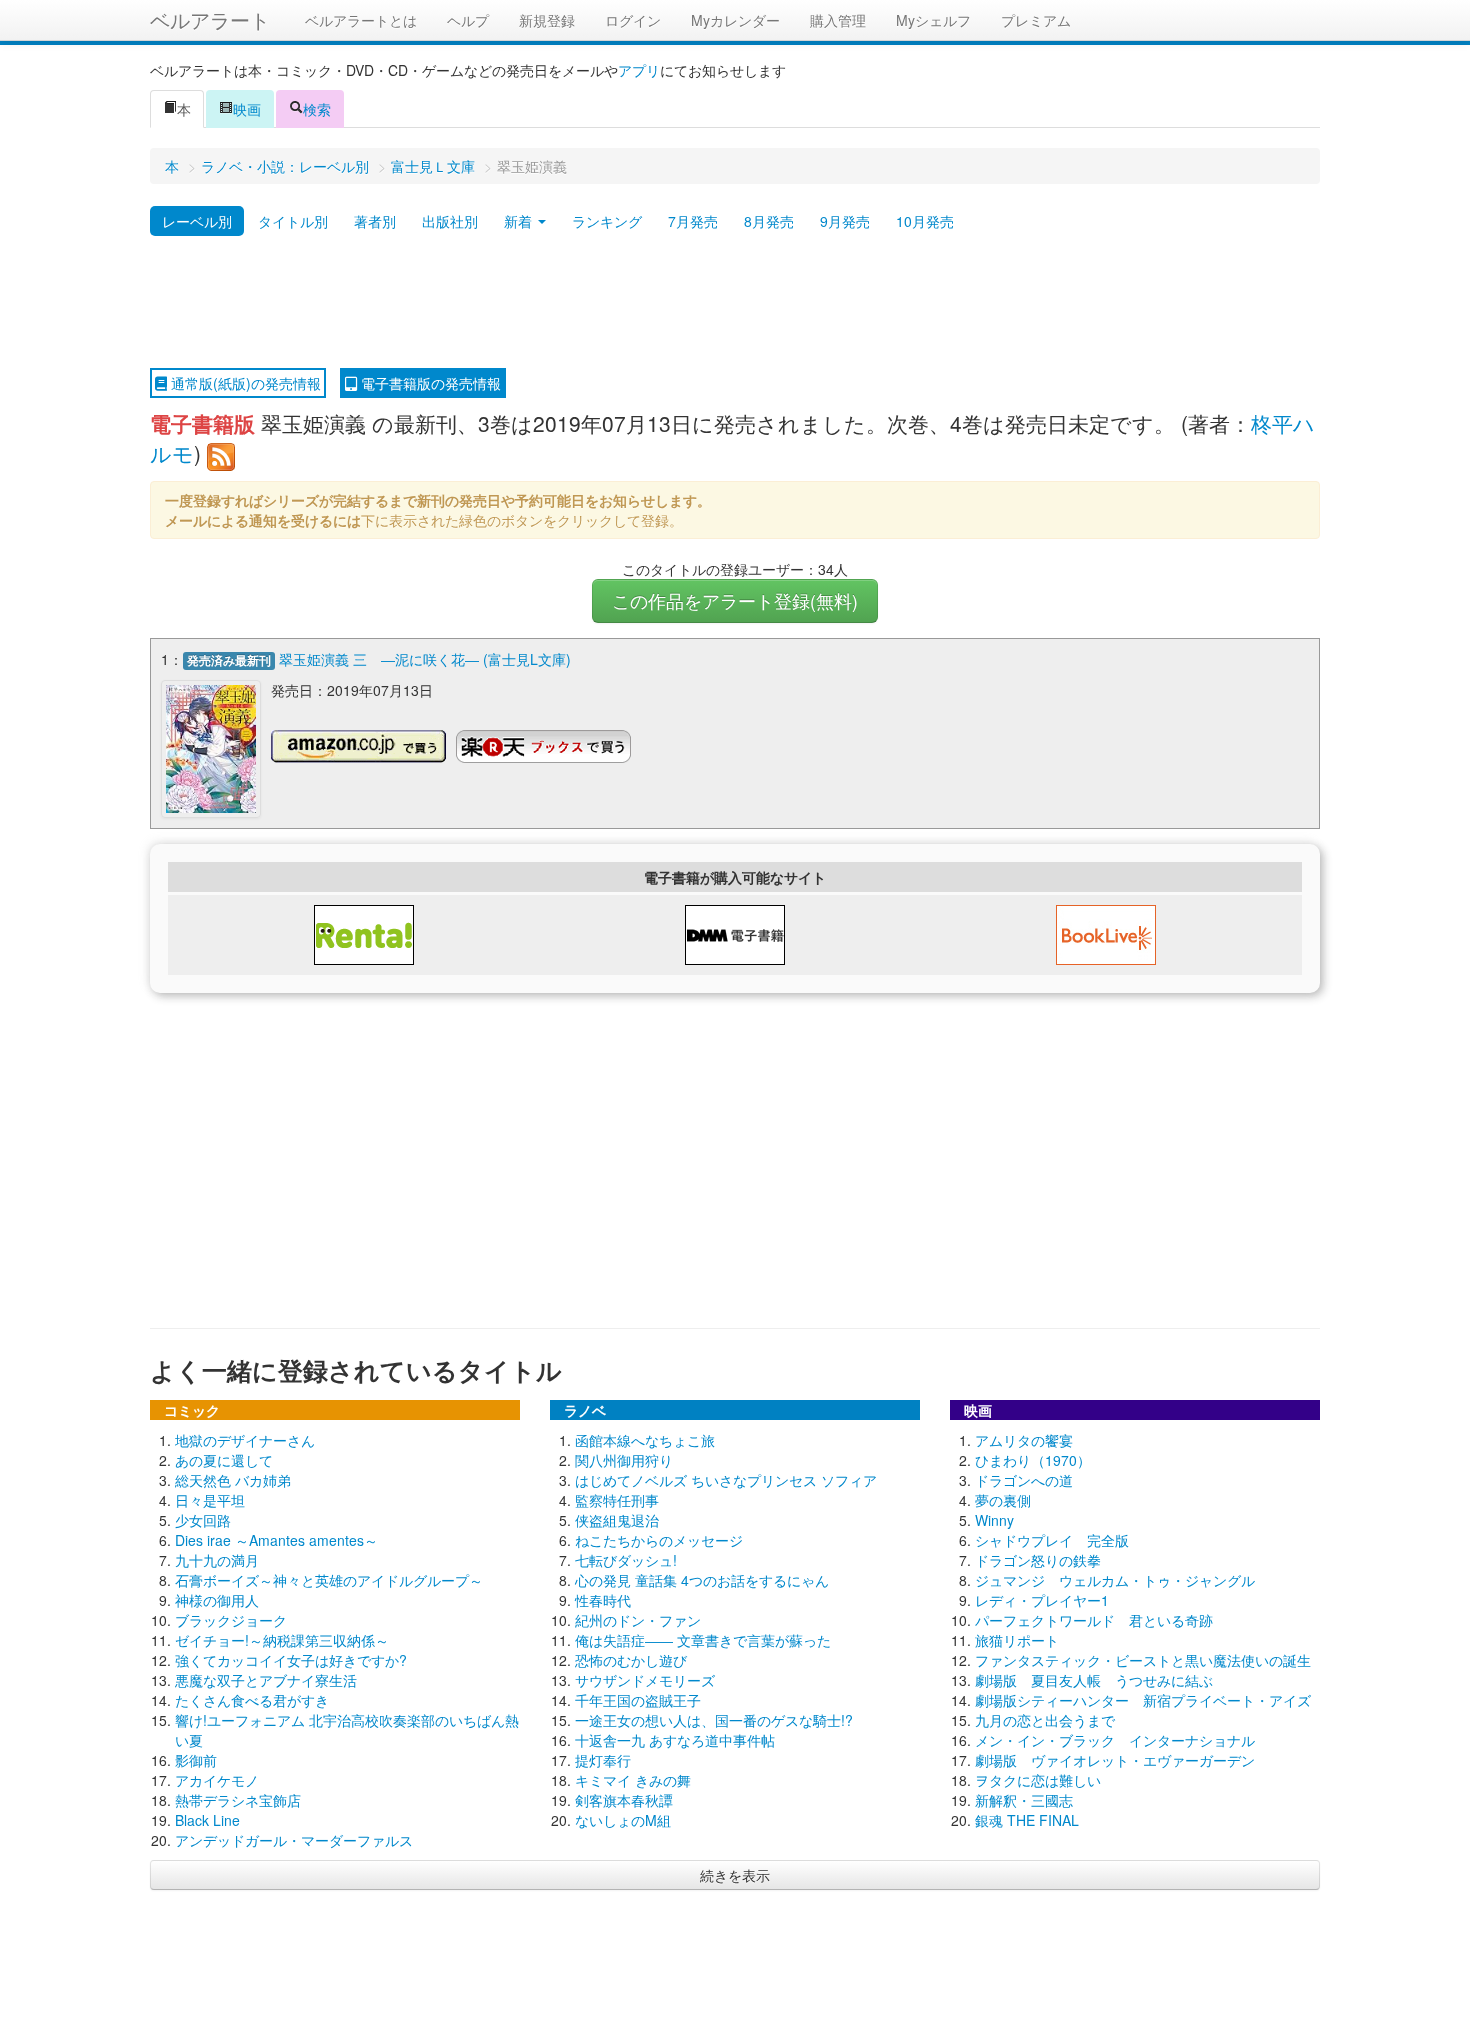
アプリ (639, 70)
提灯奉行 (603, 1760)
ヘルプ (468, 20)
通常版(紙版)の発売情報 (244, 383)
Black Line (207, 1820)
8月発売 (769, 221)
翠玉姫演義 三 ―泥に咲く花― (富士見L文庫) (425, 659)
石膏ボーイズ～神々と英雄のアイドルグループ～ (329, 1580)
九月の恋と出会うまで (1045, 1720)
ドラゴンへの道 (1024, 1480)
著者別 (375, 221)
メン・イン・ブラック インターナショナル (1115, 1740)
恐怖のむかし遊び (631, 1660)
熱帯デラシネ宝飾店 (238, 1800)
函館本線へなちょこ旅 (645, 1440)
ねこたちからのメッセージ (659, 1540)
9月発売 (845, 221)
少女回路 (203, 1520)
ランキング (607, 221)
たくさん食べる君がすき (252, 1700)
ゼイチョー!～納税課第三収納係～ (282, 1640)
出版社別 (450, 221)
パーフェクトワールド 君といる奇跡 (1094, 1620)
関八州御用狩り (624, 1460)
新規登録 (547, 20)
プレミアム (1036, 20)
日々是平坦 (210, 1500)
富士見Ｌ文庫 (433, 166)
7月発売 (693, 221)
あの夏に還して (224, 1460)
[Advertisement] (735, 303)
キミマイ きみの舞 (633, 1780)
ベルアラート (210, 19)
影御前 (196, 1760)
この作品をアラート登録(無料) (735, 600)
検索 (317, 109)
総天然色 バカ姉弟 (233, 1480)
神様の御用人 (217, 1600)
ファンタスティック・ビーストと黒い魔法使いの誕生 (1143, 1660)
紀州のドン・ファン (638, 1620)
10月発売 (925, 221)
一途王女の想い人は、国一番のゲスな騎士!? (714, 1720)
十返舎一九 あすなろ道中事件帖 (675, 1740)
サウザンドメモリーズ (645, 1680)
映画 (247, 109)
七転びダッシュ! (626, 1560)
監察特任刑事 (617, 1500)
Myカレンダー (735, 20)
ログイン (633, 20)
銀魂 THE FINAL (1027, 1820)
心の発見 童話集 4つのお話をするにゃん (702, 1580)
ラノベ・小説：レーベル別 (285, 166)
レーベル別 (197, 221)
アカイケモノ (217, 1780)
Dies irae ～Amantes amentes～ (276, 1540)
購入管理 (838, 20)
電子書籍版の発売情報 (429, 383)
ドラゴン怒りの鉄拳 (1038, 1560)
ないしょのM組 (623, 1820)
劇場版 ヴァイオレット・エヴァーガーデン (1115, 1760)
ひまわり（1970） (1033, 1460)
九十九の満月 (217, 1560)
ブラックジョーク (231, 1620)
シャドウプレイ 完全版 (1052, 1540)
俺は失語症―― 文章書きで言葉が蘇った (703, 1640)
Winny (994, 1520)
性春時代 (603, 1600)
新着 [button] (520, 221)
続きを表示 (735, 1875)
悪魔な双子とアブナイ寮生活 (266, 1680)
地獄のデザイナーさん (245, 1440)
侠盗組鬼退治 (617, 1520)
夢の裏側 (1003, 1500)
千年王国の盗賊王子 (638, 1700)
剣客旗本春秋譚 (624, 1800)
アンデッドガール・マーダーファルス (294, 1840)
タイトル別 (293, 221)
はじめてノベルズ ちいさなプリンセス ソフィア (726, 1480)
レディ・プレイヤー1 (1042, 1600)
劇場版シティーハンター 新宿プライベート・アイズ (1143, 1700)
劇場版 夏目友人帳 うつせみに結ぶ (1094, 1680)
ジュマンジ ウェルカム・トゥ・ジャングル (1115, 1580)
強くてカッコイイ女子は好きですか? (291, 1660)
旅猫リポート (1017, 1640)
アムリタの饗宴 (1024, 1440)
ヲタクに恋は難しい (1038, 1780)
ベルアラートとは (361, 20)
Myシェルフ (933, 20)
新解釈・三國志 (1024, 1800)
